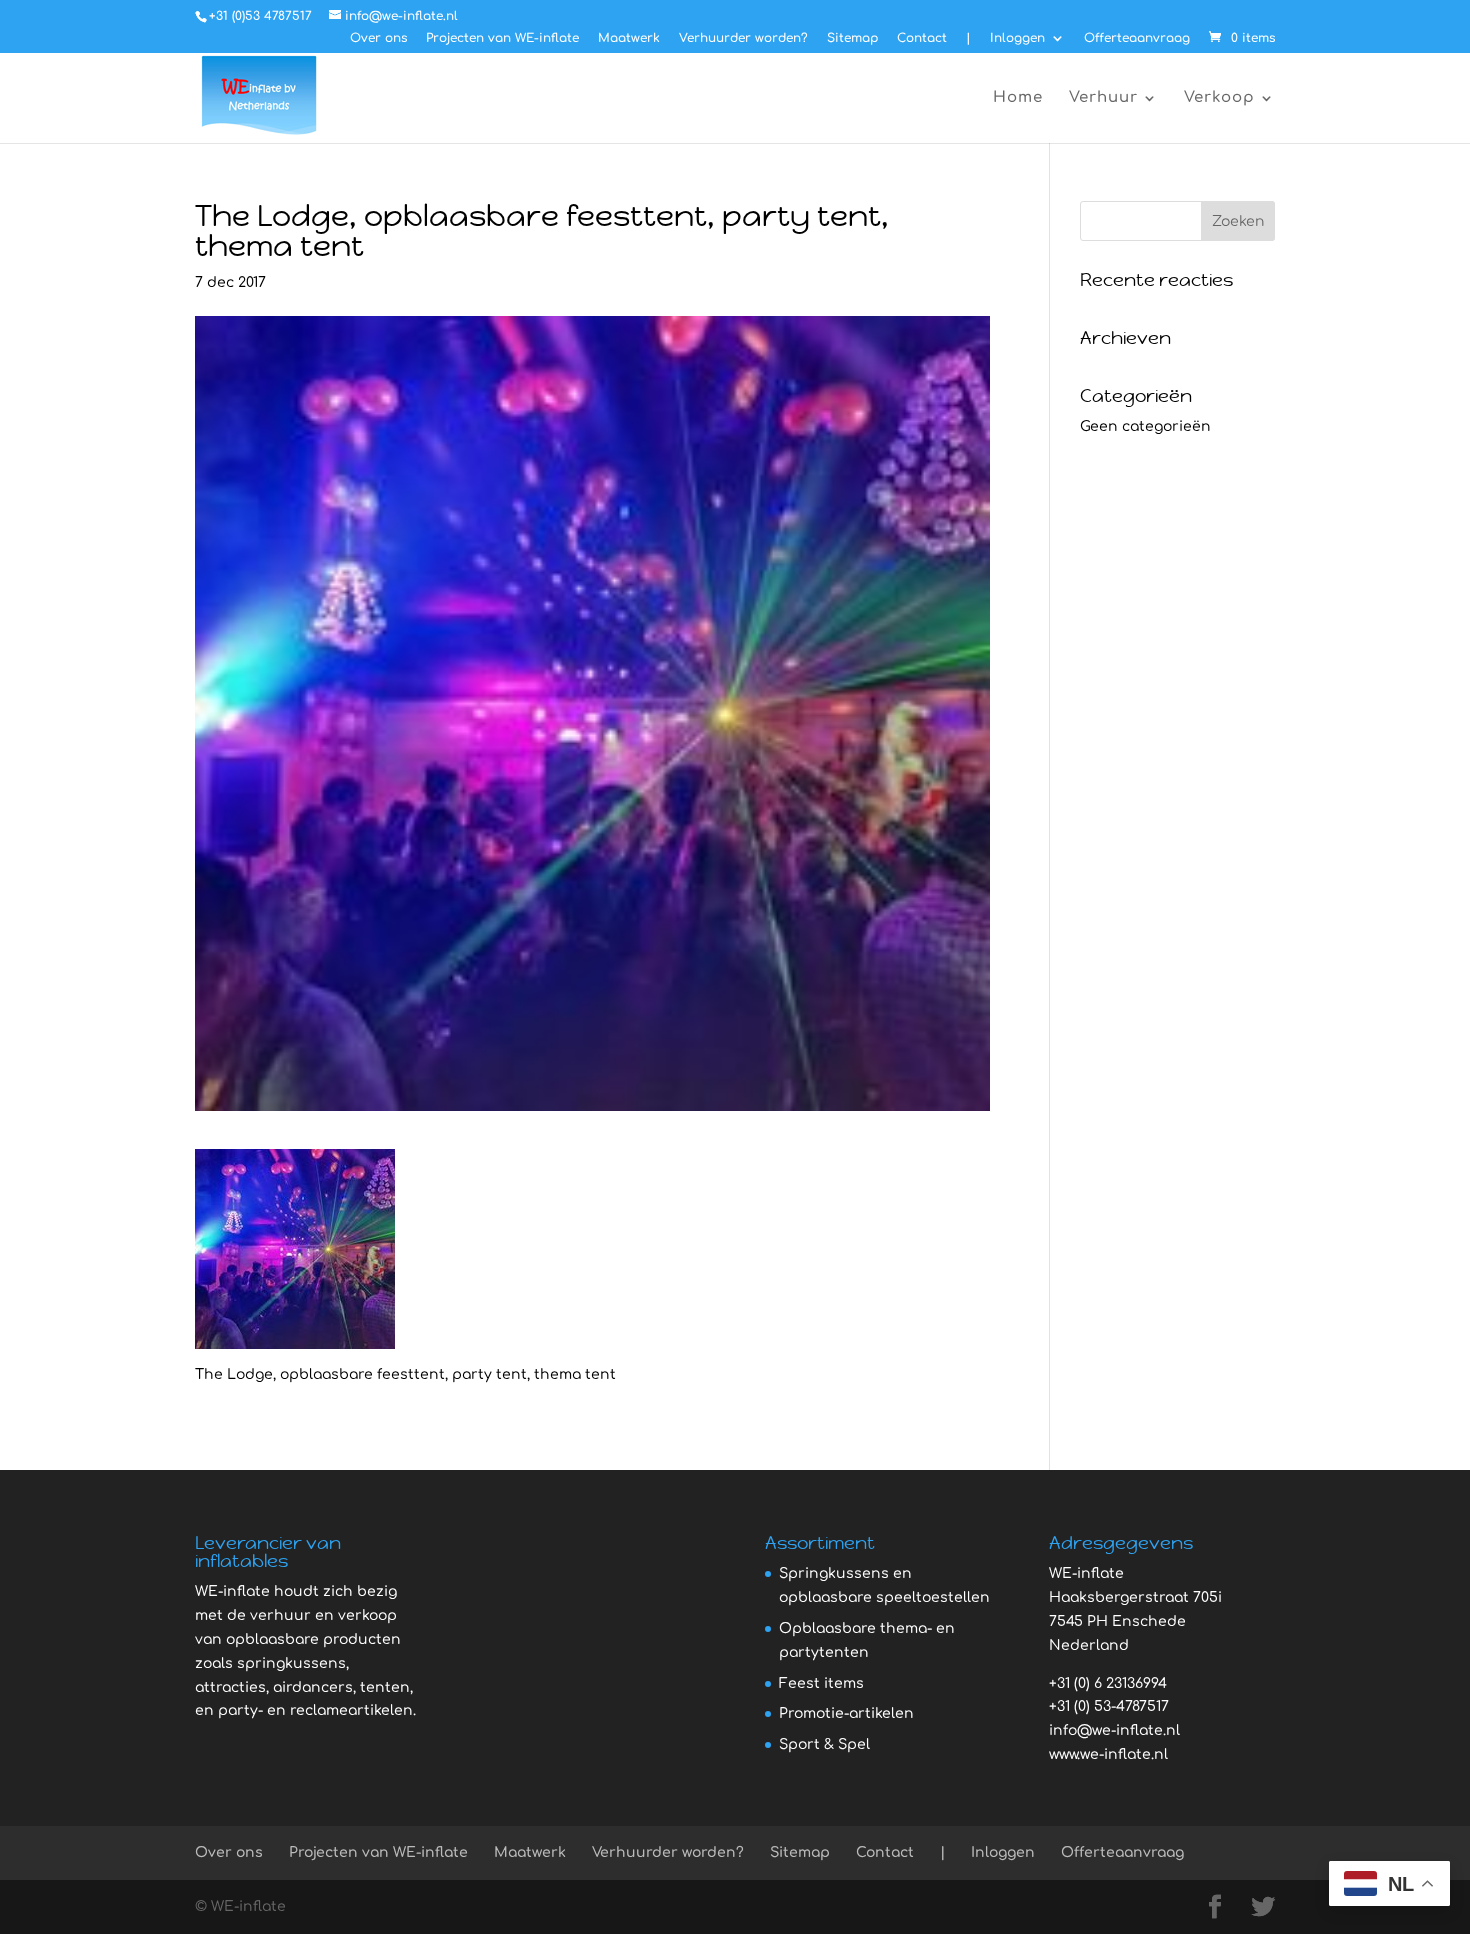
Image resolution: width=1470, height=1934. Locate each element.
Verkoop (1219, 98)
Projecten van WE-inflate (502, 38)
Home (1018, 98)
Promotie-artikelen (846, 1713)
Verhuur (1103, 98)
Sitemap (852, 38)
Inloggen (1017, 38)
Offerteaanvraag (1137, 38)
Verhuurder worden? (743, 38)
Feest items (821, 1683)
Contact (922, 38)
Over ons (378, 38)
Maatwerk (629, 38)
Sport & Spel (824, 1744)
